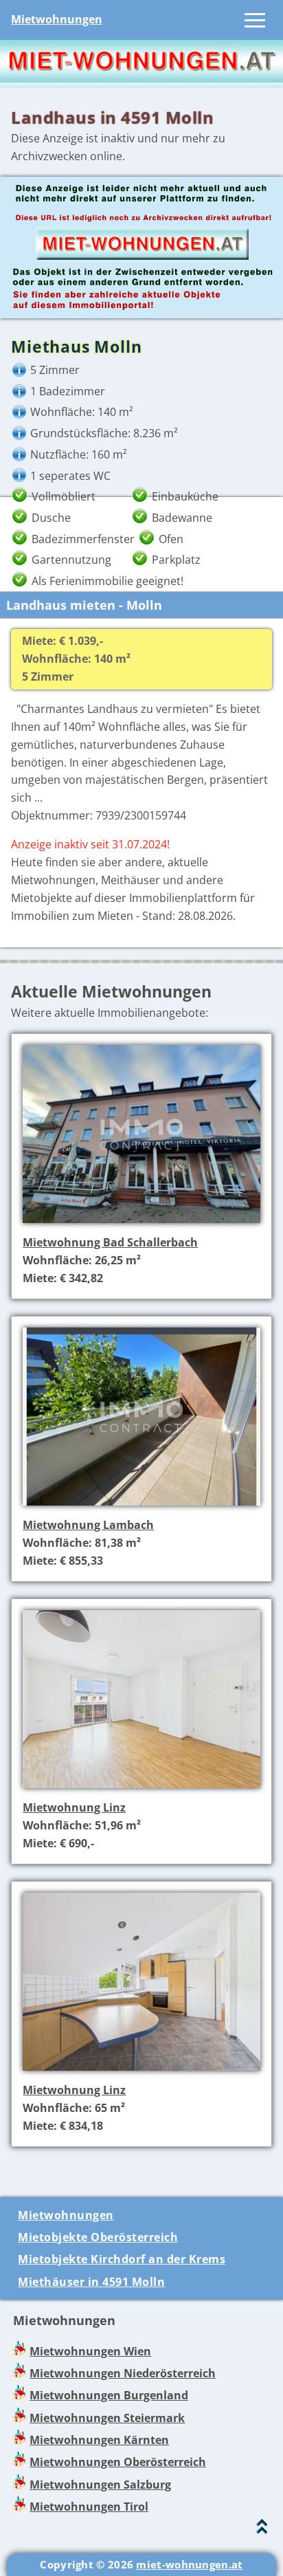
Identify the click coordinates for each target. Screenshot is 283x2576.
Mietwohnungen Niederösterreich (123, 2373)
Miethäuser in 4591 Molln (91, 2282)
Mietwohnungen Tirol (89, 2507)
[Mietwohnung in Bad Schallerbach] (141, 1224)
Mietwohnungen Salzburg (100, 2485)
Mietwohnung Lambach (88, 1525)
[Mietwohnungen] (141, 78)
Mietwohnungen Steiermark (107, 2418)
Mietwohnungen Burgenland (109, 2395)
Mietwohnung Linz (74, 1807)
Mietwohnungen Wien (90, 2351)
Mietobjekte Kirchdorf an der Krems (122, 2259)
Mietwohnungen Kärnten (99, 2440)
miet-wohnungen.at (189, 2564)
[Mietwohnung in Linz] (141, 1790)
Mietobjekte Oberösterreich (98, 2237)
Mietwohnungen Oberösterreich (118, 2462)
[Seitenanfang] (262, 2530)
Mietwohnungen (57, 19)
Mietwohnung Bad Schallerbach (110, 1242)
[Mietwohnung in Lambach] (141, 1507)
